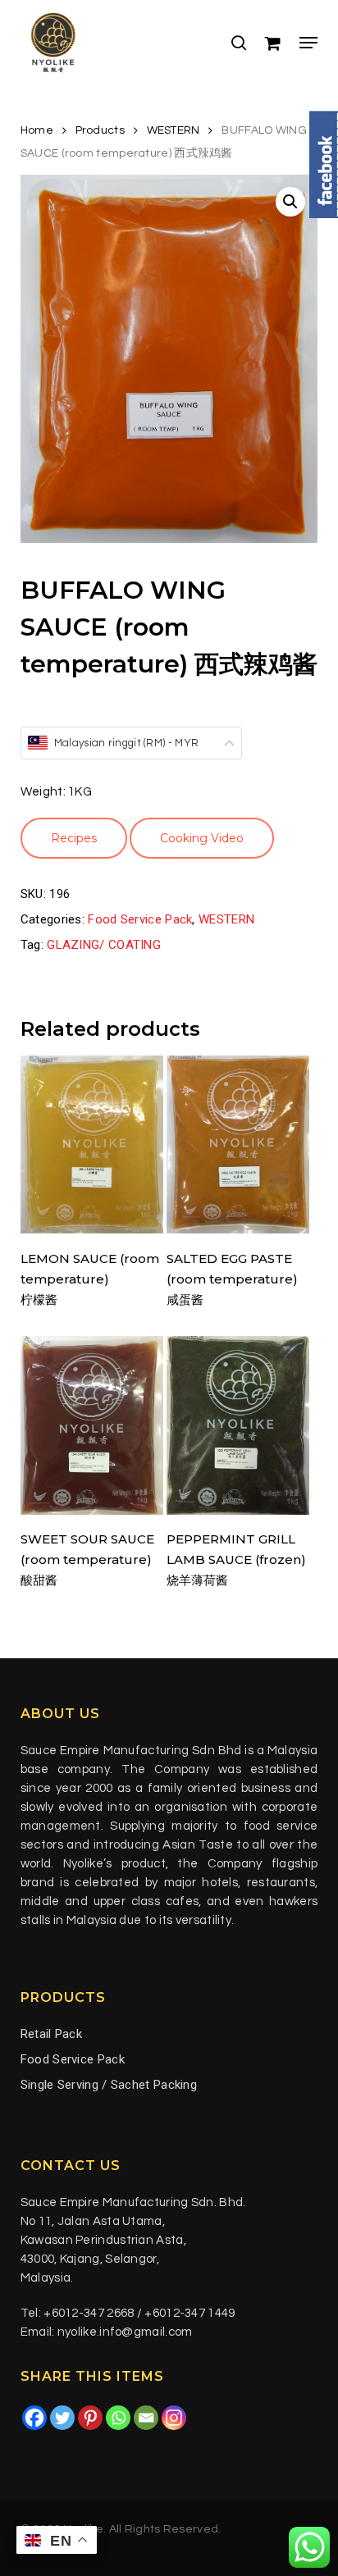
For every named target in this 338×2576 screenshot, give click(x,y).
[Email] (146, 2418)
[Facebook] (34, 2418)
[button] (308, 43)
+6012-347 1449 (190, 2313)
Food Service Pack (140, 919)
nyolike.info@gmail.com (125, 2332)
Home (37, 130)
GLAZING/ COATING (104, 945)
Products (100, 130)
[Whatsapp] (118, 2418)
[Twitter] (62, 2418)
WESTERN (174, 130)
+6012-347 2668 (89, 2313)
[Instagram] (174, 2418)
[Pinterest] (90, 2418)
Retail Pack (51, 2034)
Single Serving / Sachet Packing (109, 2085)
